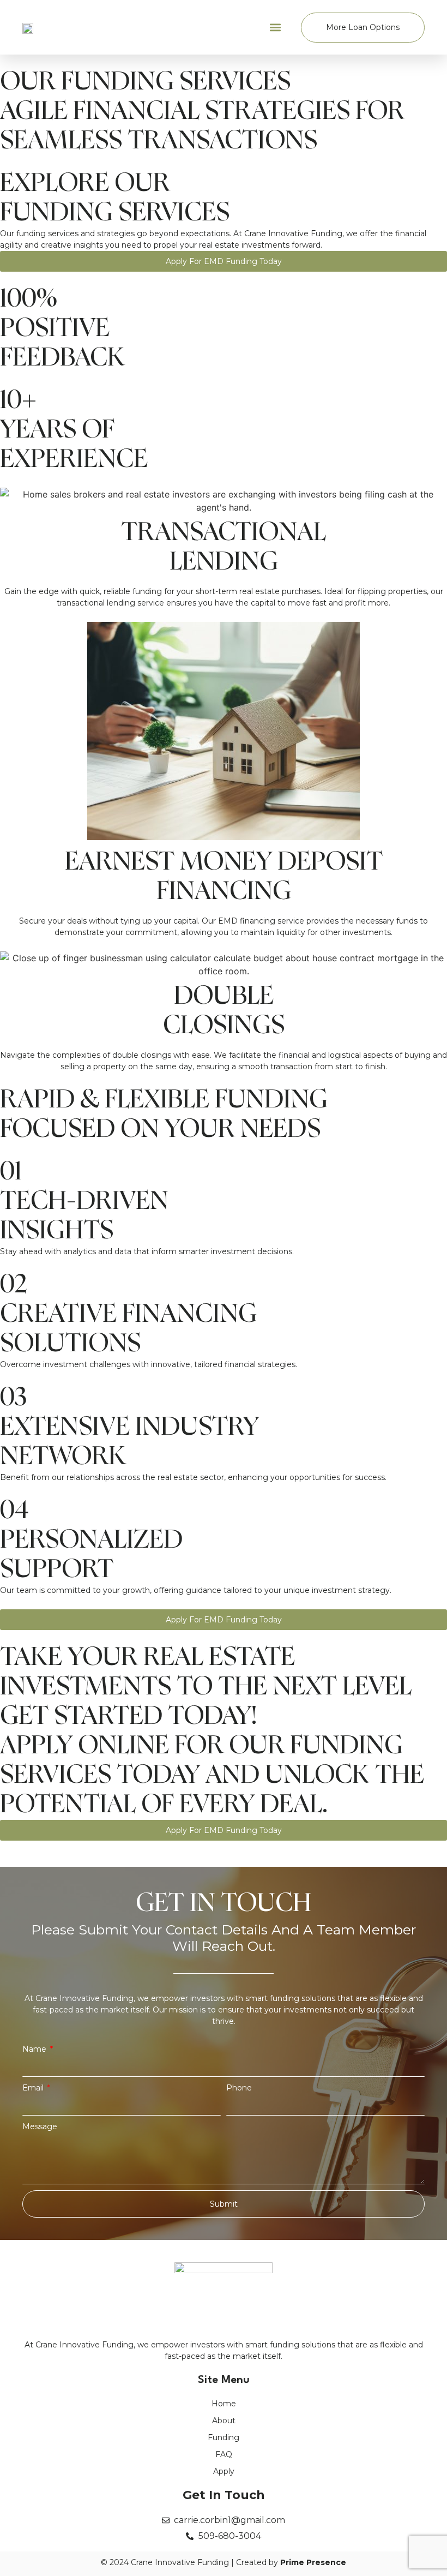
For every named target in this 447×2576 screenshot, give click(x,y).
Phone (239, 2088)
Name (35, 2049)
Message (40, 2126)
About (224, 2421)
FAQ (224, 2454)
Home (224, 2404)
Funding (224, 2437)
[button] (276, 28)
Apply (224, 2471)
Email (34, 2088)
